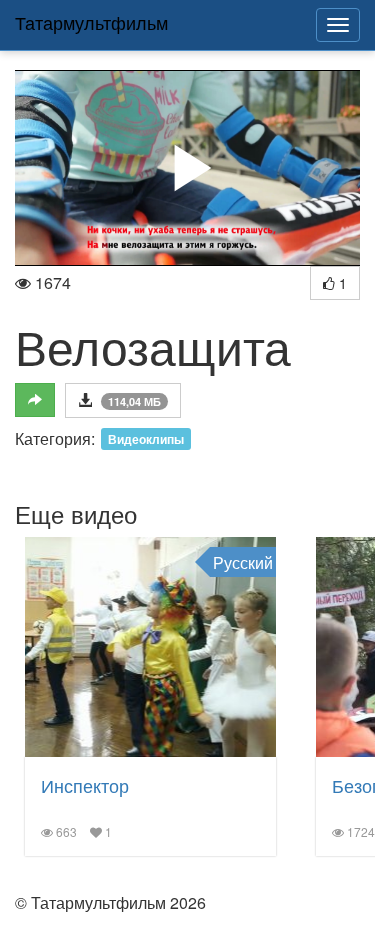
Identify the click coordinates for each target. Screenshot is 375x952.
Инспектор (85, 785)
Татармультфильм (91, 22)
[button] (188, 168)
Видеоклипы (146, 439)
